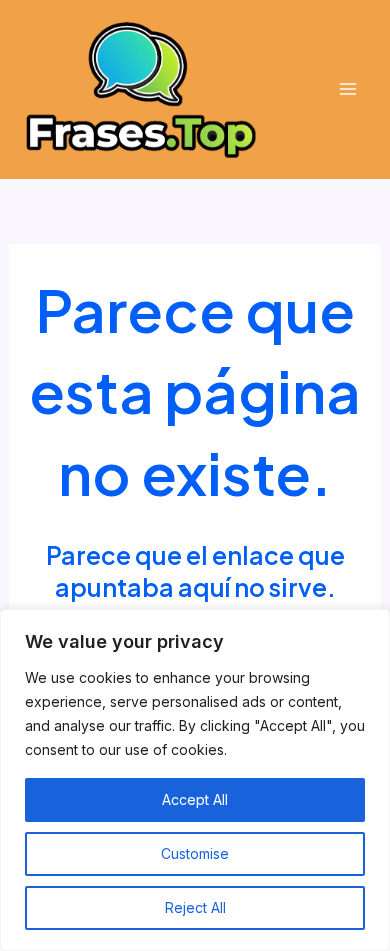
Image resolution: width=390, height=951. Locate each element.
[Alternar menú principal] (347, 89)
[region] (195, 780)
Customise (195, 853)
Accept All (195, 799)
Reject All (195, 907)
